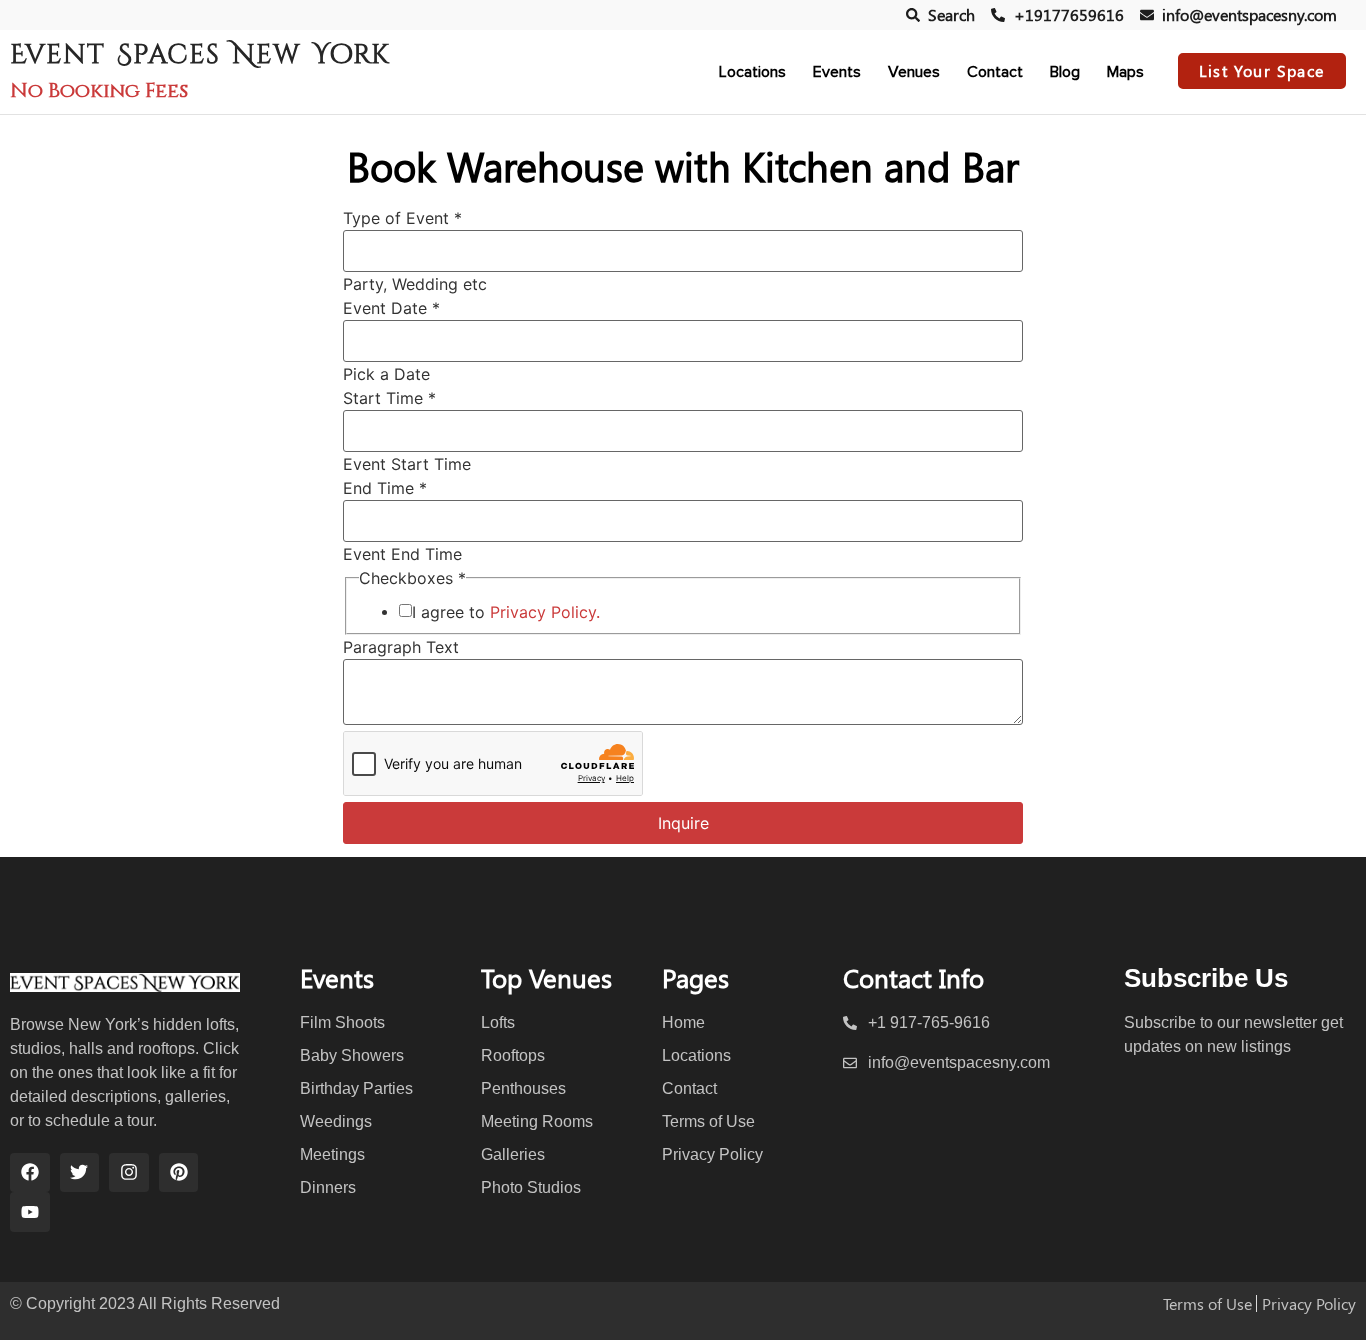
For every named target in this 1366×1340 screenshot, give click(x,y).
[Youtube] (30, 1212)
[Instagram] (129, 1173)
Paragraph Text (401, 647)
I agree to (506, 612)
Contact (995, 72)
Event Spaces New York (200, 55)
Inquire (683, 823)
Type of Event (402, 218)
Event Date (391, 308)
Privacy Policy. (545, 612)
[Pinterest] (179, 1173)
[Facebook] (30, 1173)
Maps (1125, 72)
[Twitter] (80, 1173)
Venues (914, 72)
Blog (1065, 72)
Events (837, 72)
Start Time (389, 398)
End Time (385, 488)
